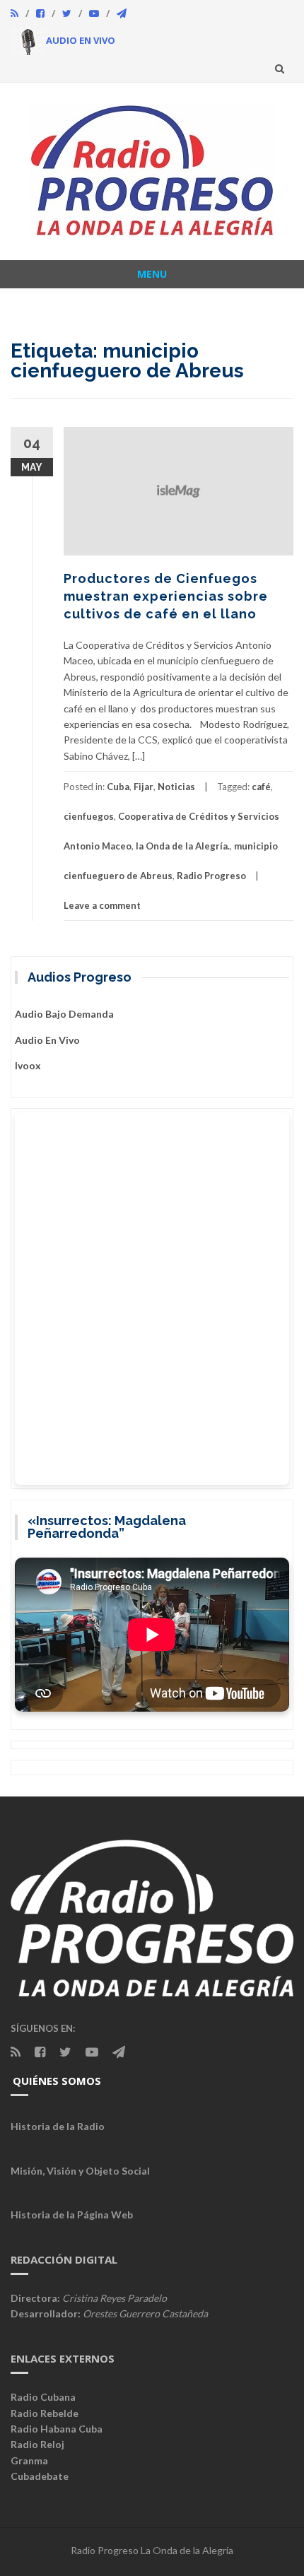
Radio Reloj (37, 2444)
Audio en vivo (47, 1040)
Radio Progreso (211, 876)
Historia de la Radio (58, 2126)
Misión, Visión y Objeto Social (80, 2171)
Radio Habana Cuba (57, 2429)
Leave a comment (102, 905)
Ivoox (28, 1065)
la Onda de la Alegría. (183, 846)
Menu (152, 274)
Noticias (176, 787)
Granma (29, 2460)
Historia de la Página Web (72, 2215)
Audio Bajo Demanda (64, 1014)
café (261, 787)
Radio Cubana (43, 2397)
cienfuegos (89, 816)
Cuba (118, 787)
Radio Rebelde (45, 2413)
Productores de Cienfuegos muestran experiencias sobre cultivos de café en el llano (166, 596)
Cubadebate (40, 2476)
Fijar (144, 787)
